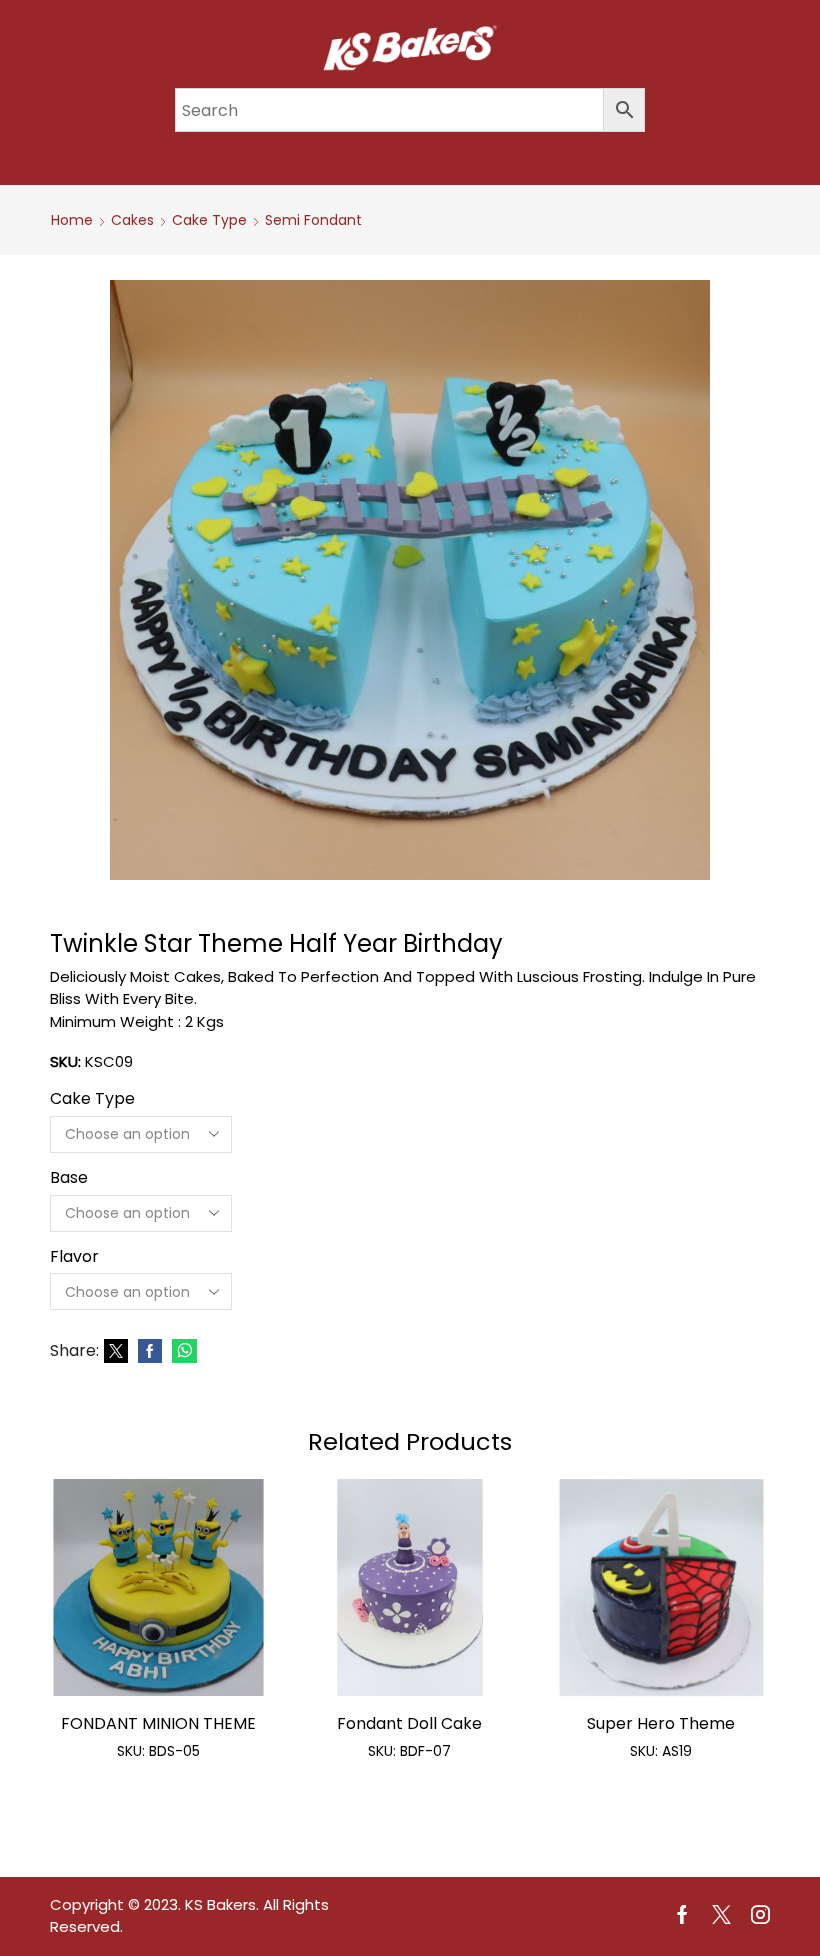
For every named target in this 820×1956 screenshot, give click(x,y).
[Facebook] (150, 1352)
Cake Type (209, 220)
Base (69, 1178)
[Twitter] (116, 1352)
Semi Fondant (313, 220)
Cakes (132, 220)
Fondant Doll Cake (409, 1723)
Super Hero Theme (661, 1723)
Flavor (74, 1257)
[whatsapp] (182, 1352)
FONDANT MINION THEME (158, 1723)
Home (72, 220)
